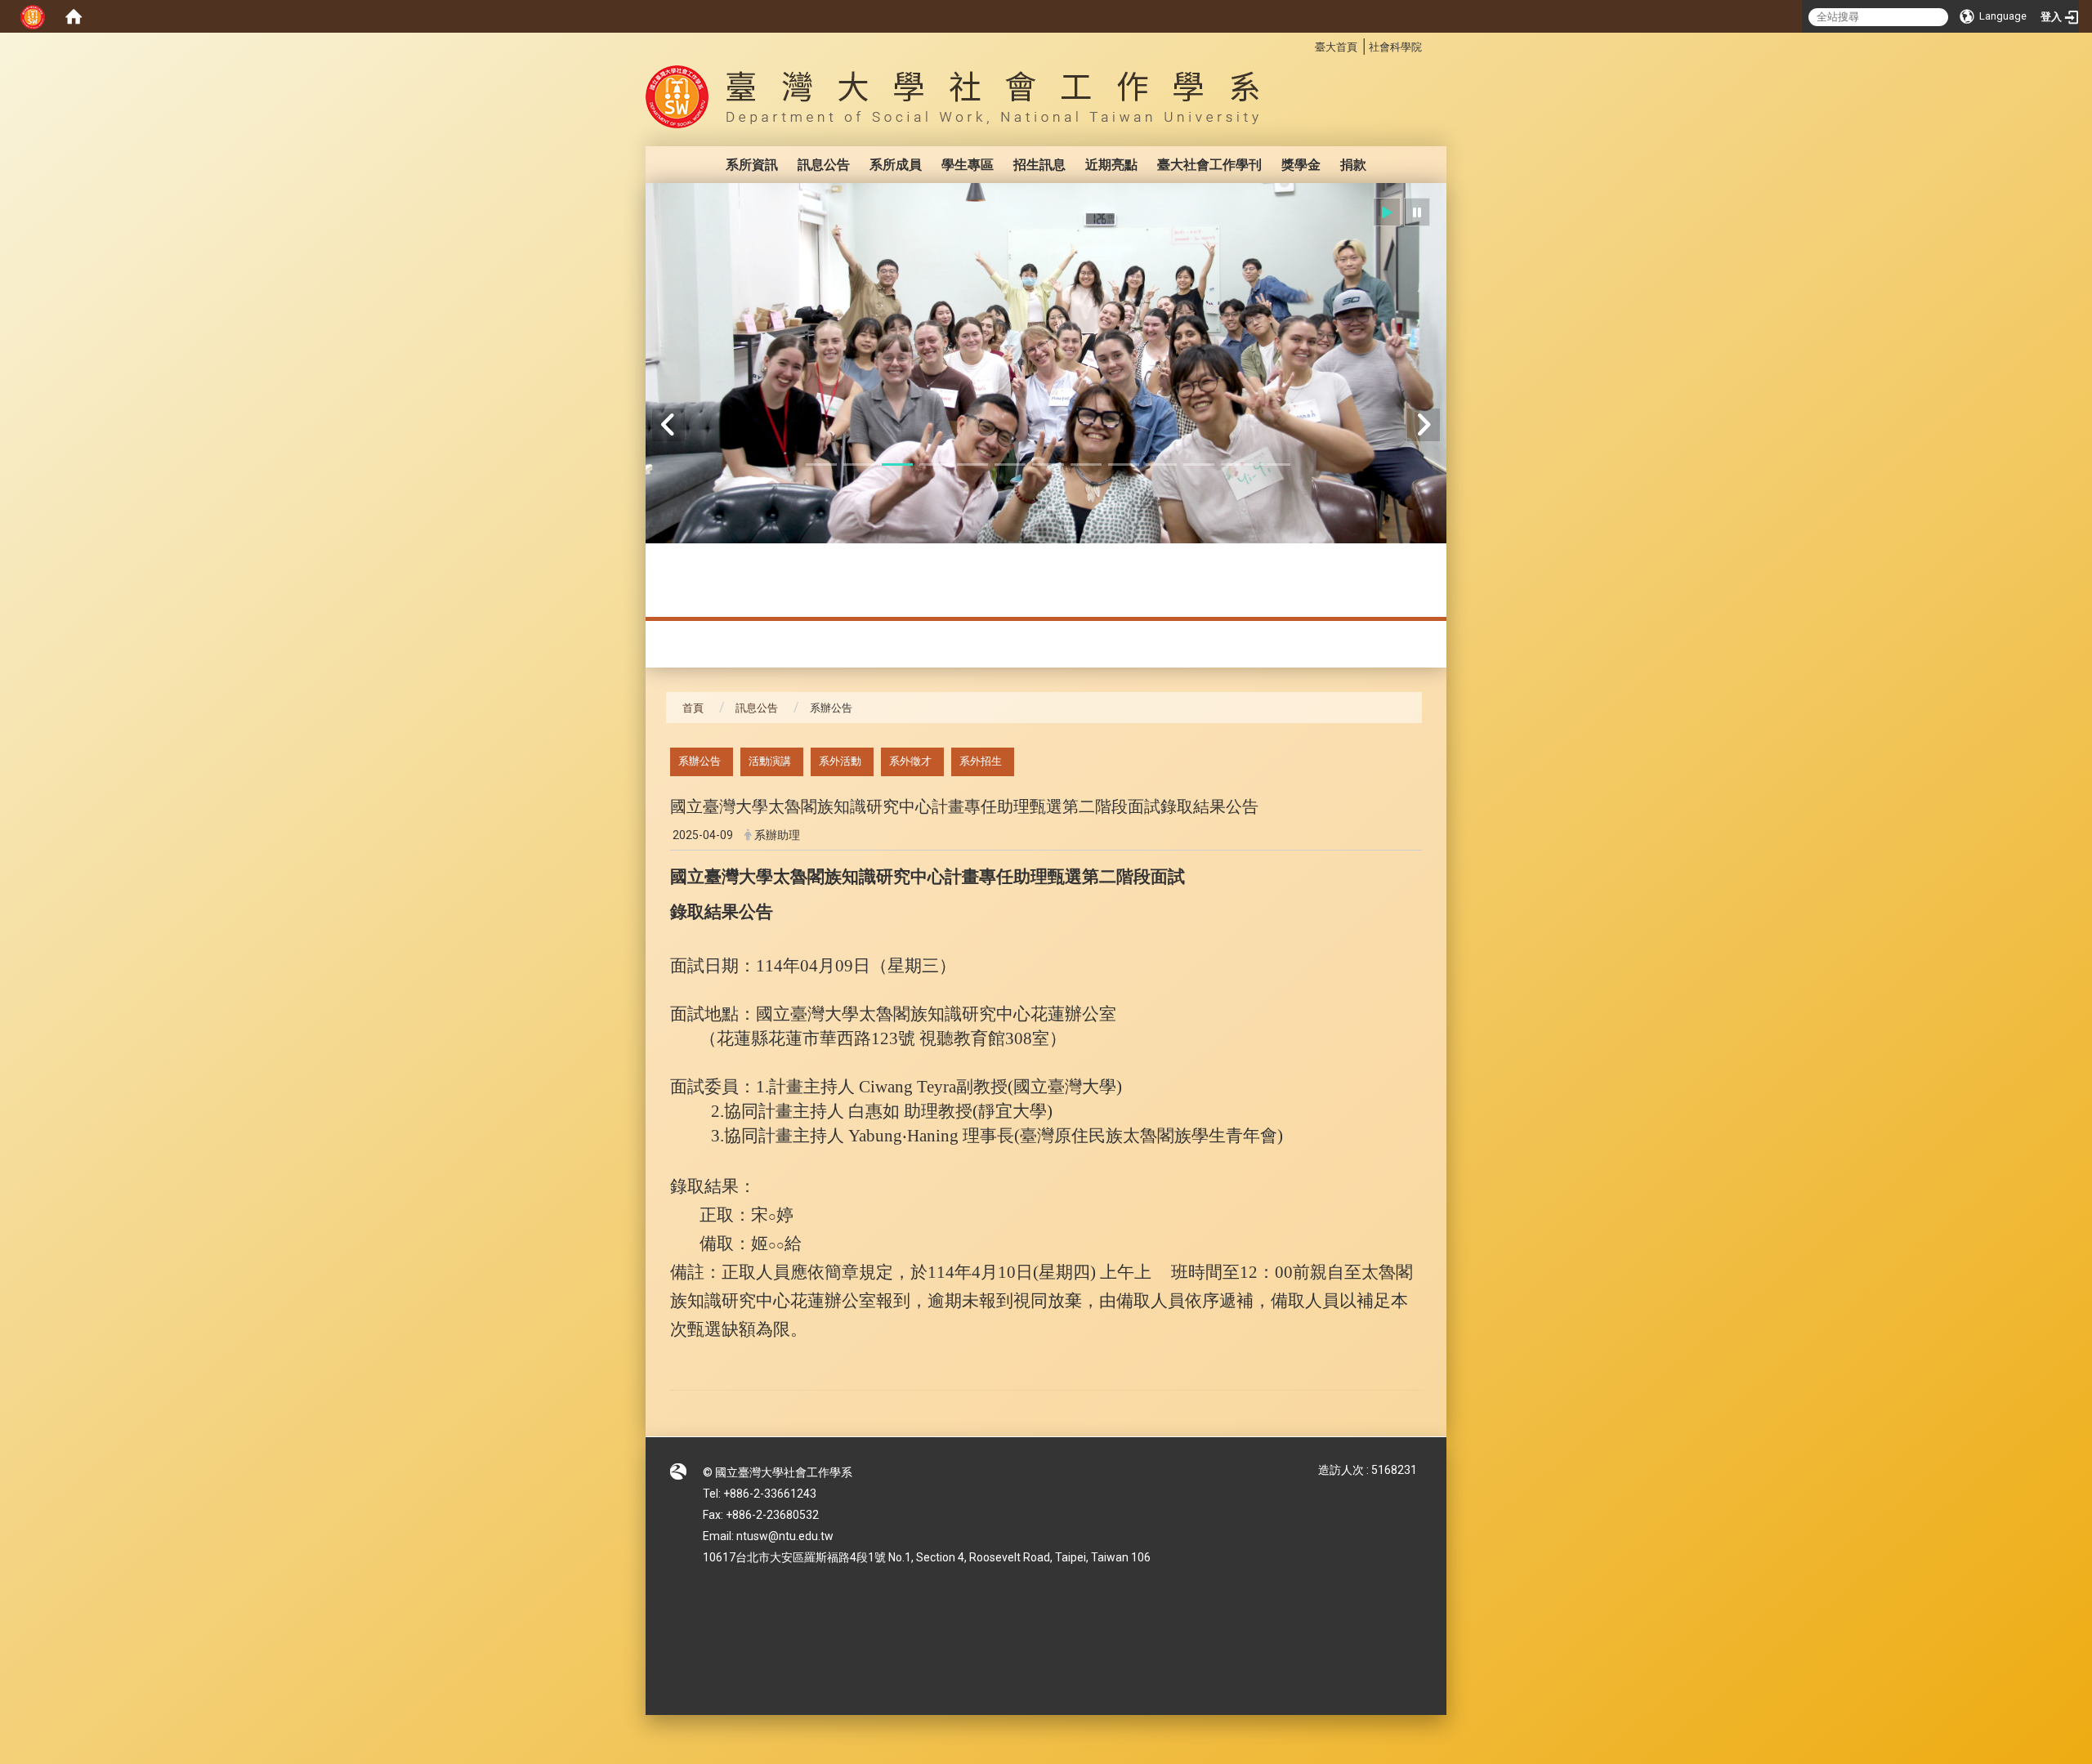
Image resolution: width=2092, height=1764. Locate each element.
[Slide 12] (1236, 464)
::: (1306, 45)
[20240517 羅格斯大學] (1046, 407)
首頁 (693, 708)
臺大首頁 (1336, 47)
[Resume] (1387, 212)
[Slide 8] (1086, 464)
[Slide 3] (897, 464)
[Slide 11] (1199, 464)
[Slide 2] (859, 464)
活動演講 (770, 761)
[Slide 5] (972, 464)
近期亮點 (1111, 165)
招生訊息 (1039, 165)
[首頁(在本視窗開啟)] (74, 16)
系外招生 (981, 761)
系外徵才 (910, 761)
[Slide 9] (1124, 464)
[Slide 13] (1275, 464)
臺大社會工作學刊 (1209, 165)
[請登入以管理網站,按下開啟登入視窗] (33, 16)
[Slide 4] (935, 464)
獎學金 (1301, 165)
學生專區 (968, 165)
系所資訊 (752, 165)
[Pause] (1417, 212)
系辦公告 (700, 761)
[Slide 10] (1161, 464)
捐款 (1353, 165)
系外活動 (840, 761)
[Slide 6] (1010, 464)
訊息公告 (824, 165)
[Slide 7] (1048, 464)
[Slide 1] (821, 464)
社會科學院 (1395, 47)
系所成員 (896, 165)
